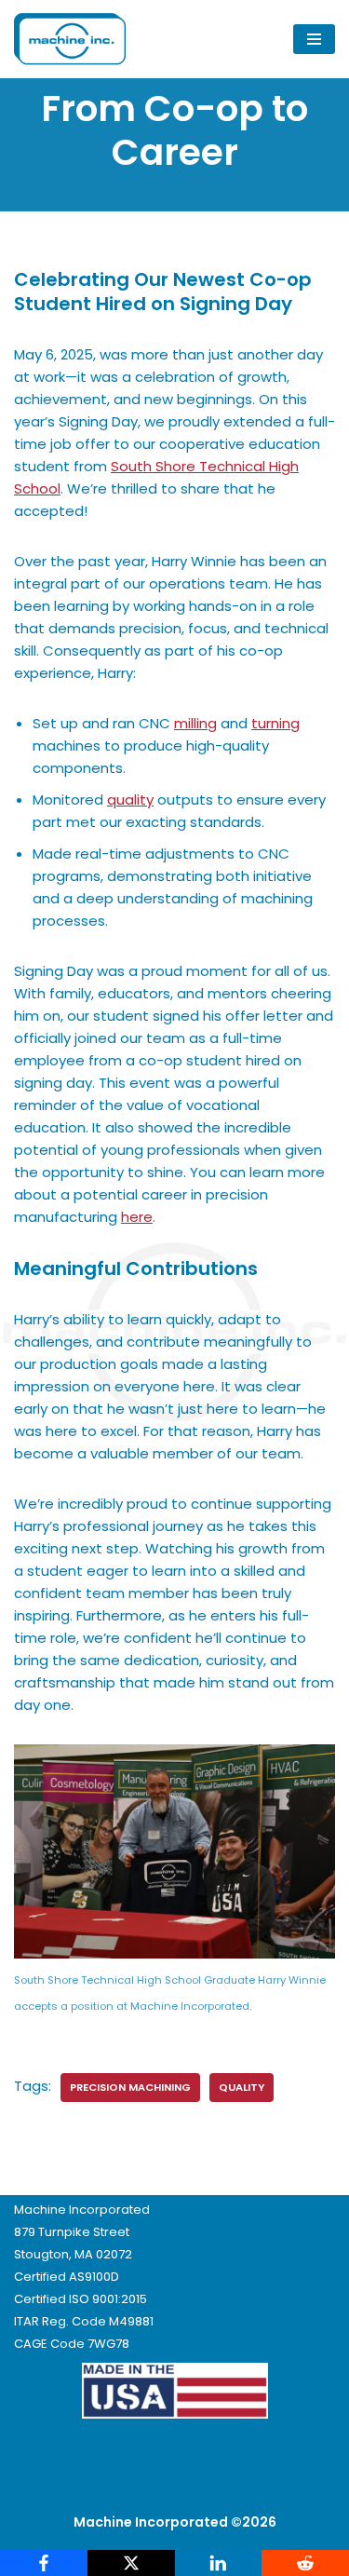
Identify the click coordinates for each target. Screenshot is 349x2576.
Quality (242, 2087)
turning (275, 723)
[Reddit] (305, 2563)
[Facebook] (44, 2563)
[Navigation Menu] (314, 39)
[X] (131, 2563)
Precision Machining (130, 2087)
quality (130, 800)
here (137, 1217)
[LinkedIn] (219, 2563)
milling (195, 723)
